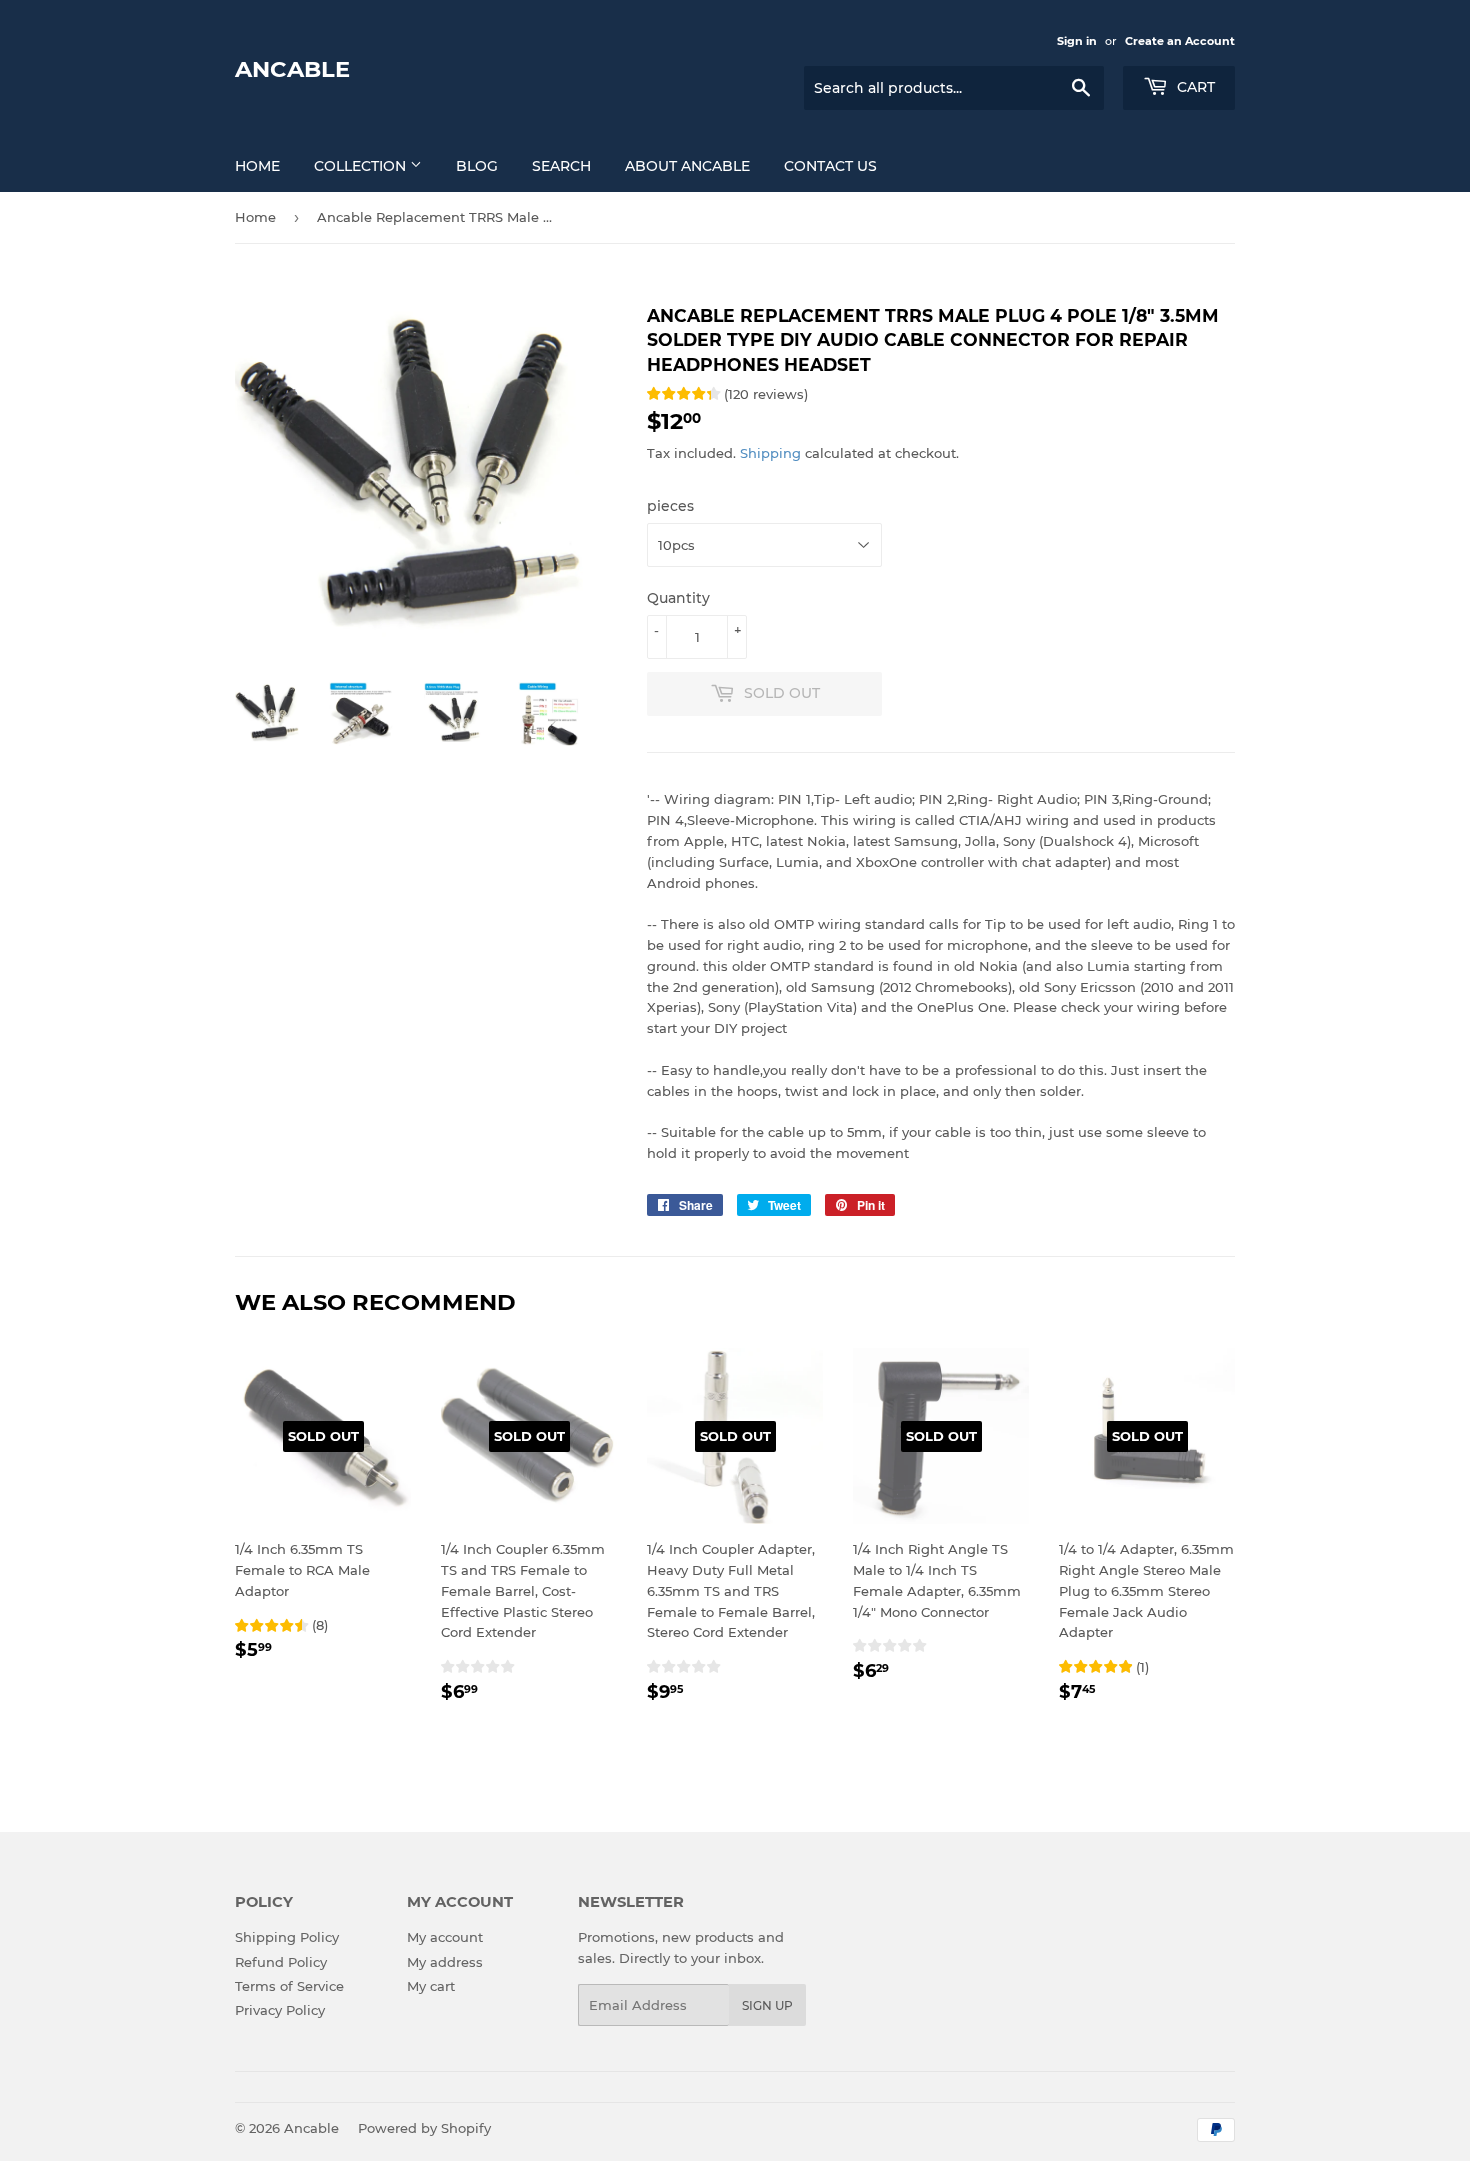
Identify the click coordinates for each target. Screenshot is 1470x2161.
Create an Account (1180, 41)
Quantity (678, 598)
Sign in (1077, 41)
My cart (431, 1986)
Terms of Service (289, 1986)
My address (445, 1962)
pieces (670, 506)
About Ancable (687, 166)
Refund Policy (281, 1962)
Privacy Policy (280, 2010)
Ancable (292, 69)
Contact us (830, 166)
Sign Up (767, 2005)
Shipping (770, 453)
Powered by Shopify (424, 2128)
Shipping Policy (287, 1937)
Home (257, 166)
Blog (477, 166)
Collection (362, 166)
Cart (1194, 87)
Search (561, 166)
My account (445, 1937)
